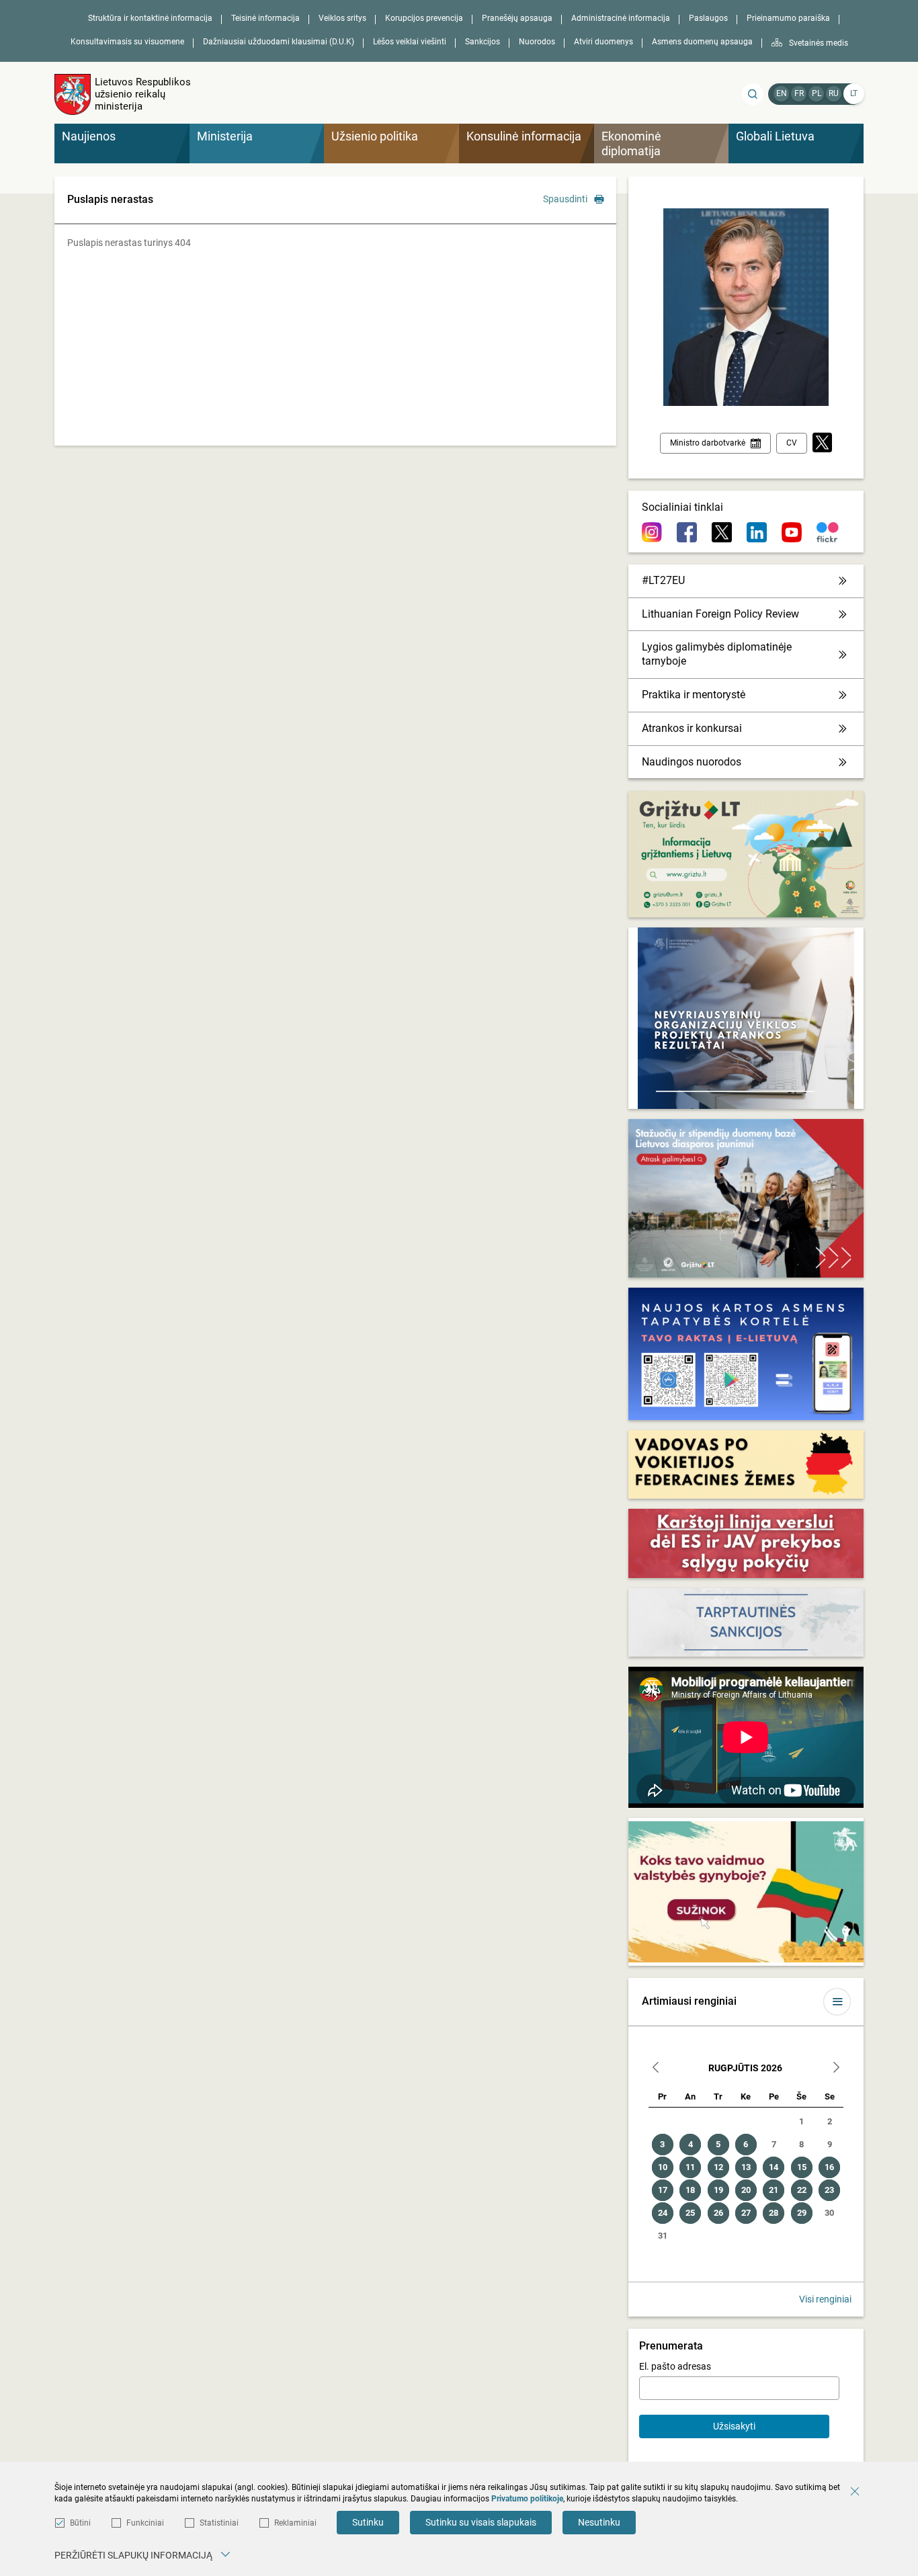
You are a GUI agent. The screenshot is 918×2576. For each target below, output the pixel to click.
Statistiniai (219, 2523)
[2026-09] (836, 2069)
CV (792, 443)
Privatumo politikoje (527, 2499)
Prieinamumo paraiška (788, 18)
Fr (799, 93)
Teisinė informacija (265, 18)
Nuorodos (537, 42)
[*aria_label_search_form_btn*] (753, 94)
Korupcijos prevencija (424, 18)
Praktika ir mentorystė (694, 695)
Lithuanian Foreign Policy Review (720, 614)
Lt (854, 93)
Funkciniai (145, 2523)
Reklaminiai (295, 2523)
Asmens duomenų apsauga (702, 42)
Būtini (80, 2523)
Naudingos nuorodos (692, 762)
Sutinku (368, 2522)
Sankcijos (483, 42)
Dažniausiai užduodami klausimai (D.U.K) (279, 42)
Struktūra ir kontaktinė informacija (150, 18)
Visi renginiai (825, 2299)
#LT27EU (663, 580)
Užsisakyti (734, 2426)
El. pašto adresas (675, 2366)
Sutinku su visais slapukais (481, 2522)
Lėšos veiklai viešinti (410, 42)
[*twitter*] (822, 443)
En (782, 93)
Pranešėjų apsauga (517, 18)
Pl (817, 93)
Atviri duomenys (603, 42)
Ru (834, 93)
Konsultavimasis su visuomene (127, 42)
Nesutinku (599, 2522)
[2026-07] (656, 2069)
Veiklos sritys (342, 18)
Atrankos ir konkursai (692, 728)
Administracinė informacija (621, 18)
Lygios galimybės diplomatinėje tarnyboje (717, 654)
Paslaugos (708, 18)
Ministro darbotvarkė (708, 443)
